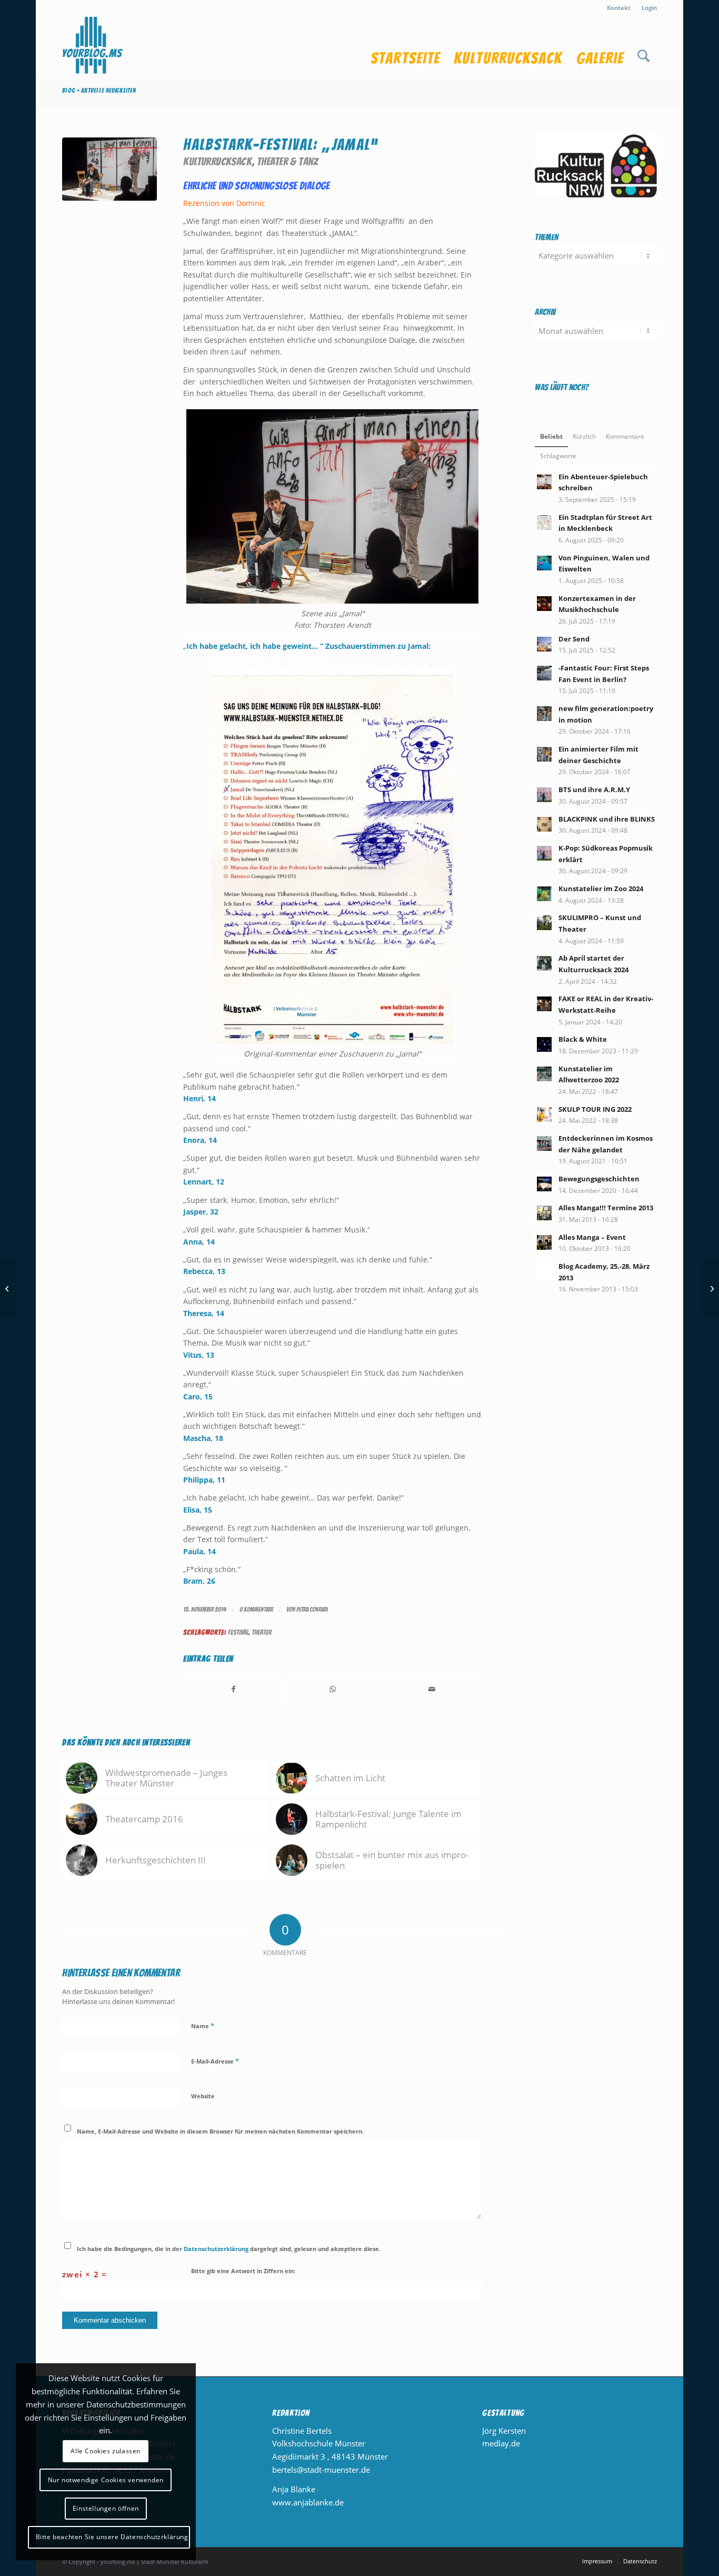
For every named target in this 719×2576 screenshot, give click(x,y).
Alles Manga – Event (592, 1237)
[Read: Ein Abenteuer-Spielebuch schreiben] (544, 482)
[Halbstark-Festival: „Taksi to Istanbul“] (8, 1288)
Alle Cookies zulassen (106, 2451)
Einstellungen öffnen (106, 2508)
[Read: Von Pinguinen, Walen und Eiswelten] (544, 563)
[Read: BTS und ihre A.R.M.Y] (544, 795)
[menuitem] (619, 8)
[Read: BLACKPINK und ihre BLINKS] (544, 824)
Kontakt (619, 8)
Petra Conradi (312, 1609)
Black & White (583, 1039)
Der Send (574, 639)
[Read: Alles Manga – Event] (544, 1242)
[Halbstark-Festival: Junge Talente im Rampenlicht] (711, 1288)
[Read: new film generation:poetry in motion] (544, 714)
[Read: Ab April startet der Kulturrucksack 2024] (544, 963)
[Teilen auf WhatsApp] (333, 1689)
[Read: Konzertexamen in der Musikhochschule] (544, 604)
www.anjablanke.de (308, 2502)
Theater (262, 1632)
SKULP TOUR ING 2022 (595, 1109)
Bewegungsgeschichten (599, 1179)
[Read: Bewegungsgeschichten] (544, 1184)
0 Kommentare (256, 1609)
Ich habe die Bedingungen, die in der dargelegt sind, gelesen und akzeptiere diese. (229, 2249)
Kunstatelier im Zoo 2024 (601, 889)
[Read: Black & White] (544, 1044)
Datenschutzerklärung (216, 2249)
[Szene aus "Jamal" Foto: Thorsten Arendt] (109, 185)
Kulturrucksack (218, 161)
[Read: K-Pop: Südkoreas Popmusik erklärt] (544, 853)
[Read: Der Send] (544, 644)
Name (203, 2026)
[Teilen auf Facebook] (233, 1689)
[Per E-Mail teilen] (432, 1689)
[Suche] (643, 47)
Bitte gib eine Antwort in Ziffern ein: (243, 2271)
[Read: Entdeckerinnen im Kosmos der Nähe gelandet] (544, 1143)
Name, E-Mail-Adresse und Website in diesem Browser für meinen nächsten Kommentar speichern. (220, 2131)
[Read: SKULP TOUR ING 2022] (544, 1114)
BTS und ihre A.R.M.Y (594, 789)
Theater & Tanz (288, 161)
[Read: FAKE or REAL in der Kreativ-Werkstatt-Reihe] (544, 1004)
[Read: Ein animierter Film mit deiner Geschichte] (544, 754)
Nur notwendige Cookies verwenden (106, 2480)
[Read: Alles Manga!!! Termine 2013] (544, 1213)
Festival (238, 1632)
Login (649, 8)
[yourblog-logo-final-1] (93, 47)
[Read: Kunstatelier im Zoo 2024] (544, 894)
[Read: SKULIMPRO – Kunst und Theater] (544, 923)
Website (203, 2096)
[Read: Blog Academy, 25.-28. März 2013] (544, 1271)
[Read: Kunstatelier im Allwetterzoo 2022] (544, 1074)
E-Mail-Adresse (215, 2061)
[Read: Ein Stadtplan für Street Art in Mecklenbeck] (544, 522)
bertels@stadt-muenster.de (321, 2470)
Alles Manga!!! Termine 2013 (606, 1208)
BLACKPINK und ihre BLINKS (607, 819)
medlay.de (501, 2443)
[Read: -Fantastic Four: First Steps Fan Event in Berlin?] (544, 673)
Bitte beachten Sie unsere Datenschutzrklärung (112, 2537)
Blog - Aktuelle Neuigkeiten (99, 90)
